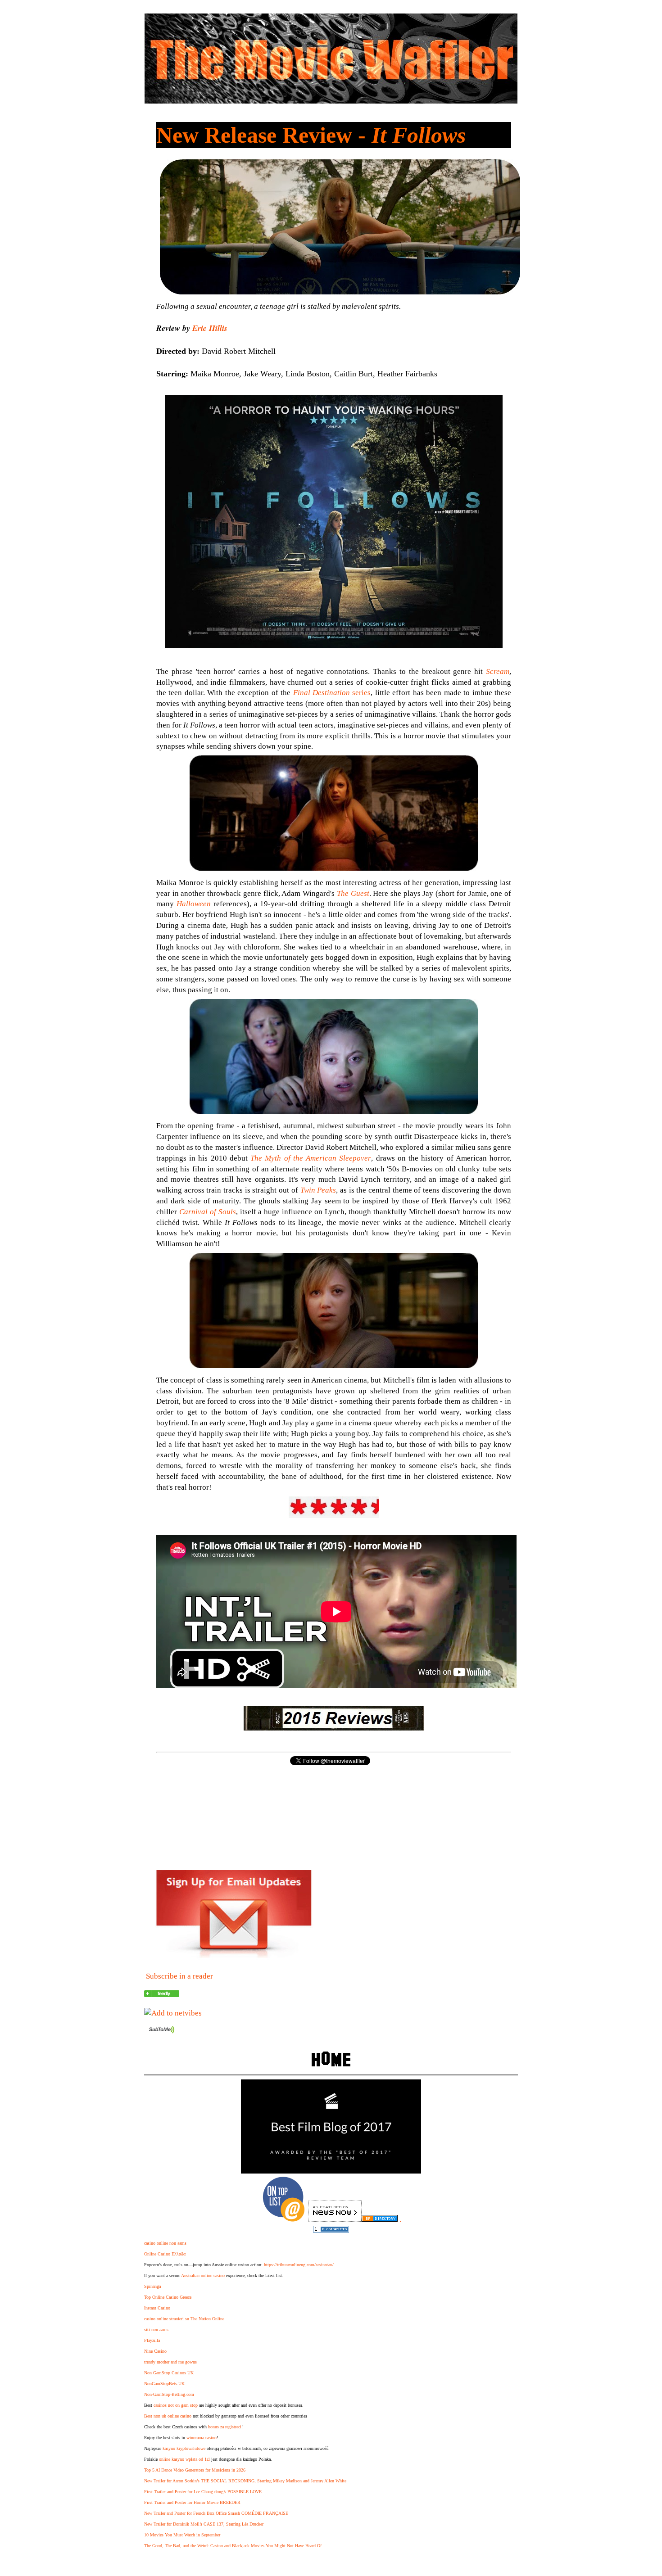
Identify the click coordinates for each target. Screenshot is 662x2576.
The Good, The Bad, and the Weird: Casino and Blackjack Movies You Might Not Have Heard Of (233, 2546)
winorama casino (202, 2438)
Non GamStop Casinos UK (169, 2373)
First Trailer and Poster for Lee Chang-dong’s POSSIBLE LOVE (203, 2492)
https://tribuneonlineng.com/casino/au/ (299, 2265)
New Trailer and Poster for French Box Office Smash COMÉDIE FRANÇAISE (216, 2513)
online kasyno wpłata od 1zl (184, 2459)
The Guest (353, 893)
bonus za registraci (225, 2427)
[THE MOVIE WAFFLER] (162, 1995)
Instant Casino (157, 2308)
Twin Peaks (318, 1190)
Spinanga (152, 2286)
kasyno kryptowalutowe (184, 2448)
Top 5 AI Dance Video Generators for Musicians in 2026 (195, 2470)
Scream (498, 671)
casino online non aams (165, 2243)
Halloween (194, 904)
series (332, 693)
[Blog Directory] (380, 2219)
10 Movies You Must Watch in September (182, 2535)
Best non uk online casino (168, 2416)
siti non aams (156, 2330)
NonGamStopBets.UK (164, 2384)
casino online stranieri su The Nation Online (184, 2319)
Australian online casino (203, 2275)
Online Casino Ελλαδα (165, 2254)
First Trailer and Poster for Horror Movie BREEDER (192, 2502)
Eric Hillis (210, 328)
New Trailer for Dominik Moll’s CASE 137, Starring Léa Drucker (204, 2524)
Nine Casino (155, 2351)
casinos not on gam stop (176, 2405)
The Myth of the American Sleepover (311, 1158)
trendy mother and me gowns (170, 2362)
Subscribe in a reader (179, 1976)
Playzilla (152, 2340)
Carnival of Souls (208, 1212)
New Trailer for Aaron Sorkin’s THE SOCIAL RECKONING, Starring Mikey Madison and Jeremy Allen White (245, 2481)
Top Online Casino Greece (168, 2297)
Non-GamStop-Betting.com (169, 2394)
